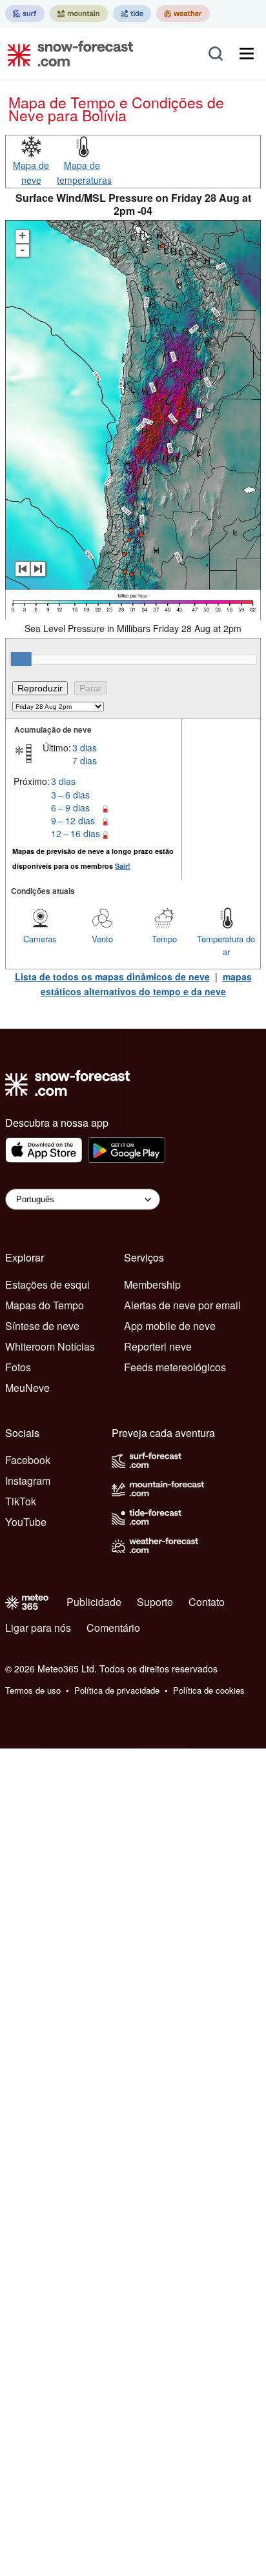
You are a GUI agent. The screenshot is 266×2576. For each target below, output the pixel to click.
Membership (152, 1284)
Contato (207, 1602)
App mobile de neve (170, 1326)
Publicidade (94, 1602)
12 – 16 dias (76, 833)
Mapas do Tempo (45, 1305)
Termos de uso (33, 1690)
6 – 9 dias (70, 807)
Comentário (113, 1628)
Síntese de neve (42, 1326)
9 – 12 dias (73, 820)
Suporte (155, 1602)
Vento (102, 939)
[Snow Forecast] (66, 54)
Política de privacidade (117, 1690)
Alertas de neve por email (182, 1305)
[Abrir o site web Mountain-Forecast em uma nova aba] (79, 14)
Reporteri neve (158, 1346)
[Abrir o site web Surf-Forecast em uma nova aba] (25, 14)
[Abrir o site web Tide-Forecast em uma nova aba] (132, 14)
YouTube (26, 1522)
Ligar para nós (38, 1628)
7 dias (85, 760)
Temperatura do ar (226, 945)
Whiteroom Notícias (50, 1346)
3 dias (85, 748)
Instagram (28, 1481)
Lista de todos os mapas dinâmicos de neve (112, 976)
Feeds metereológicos (175, 1367)
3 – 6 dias (70, 795)
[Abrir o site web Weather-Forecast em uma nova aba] (183, 14)
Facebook (28, 1460)
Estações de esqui (47, 1284)
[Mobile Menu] (247, 54)
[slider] (21, 659)
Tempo (164, 939)
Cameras (40, 939)
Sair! (123, 866)
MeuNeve (27, 1388)
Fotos (18, 1367)
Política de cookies (209, 1690)
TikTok (21, 1501)
